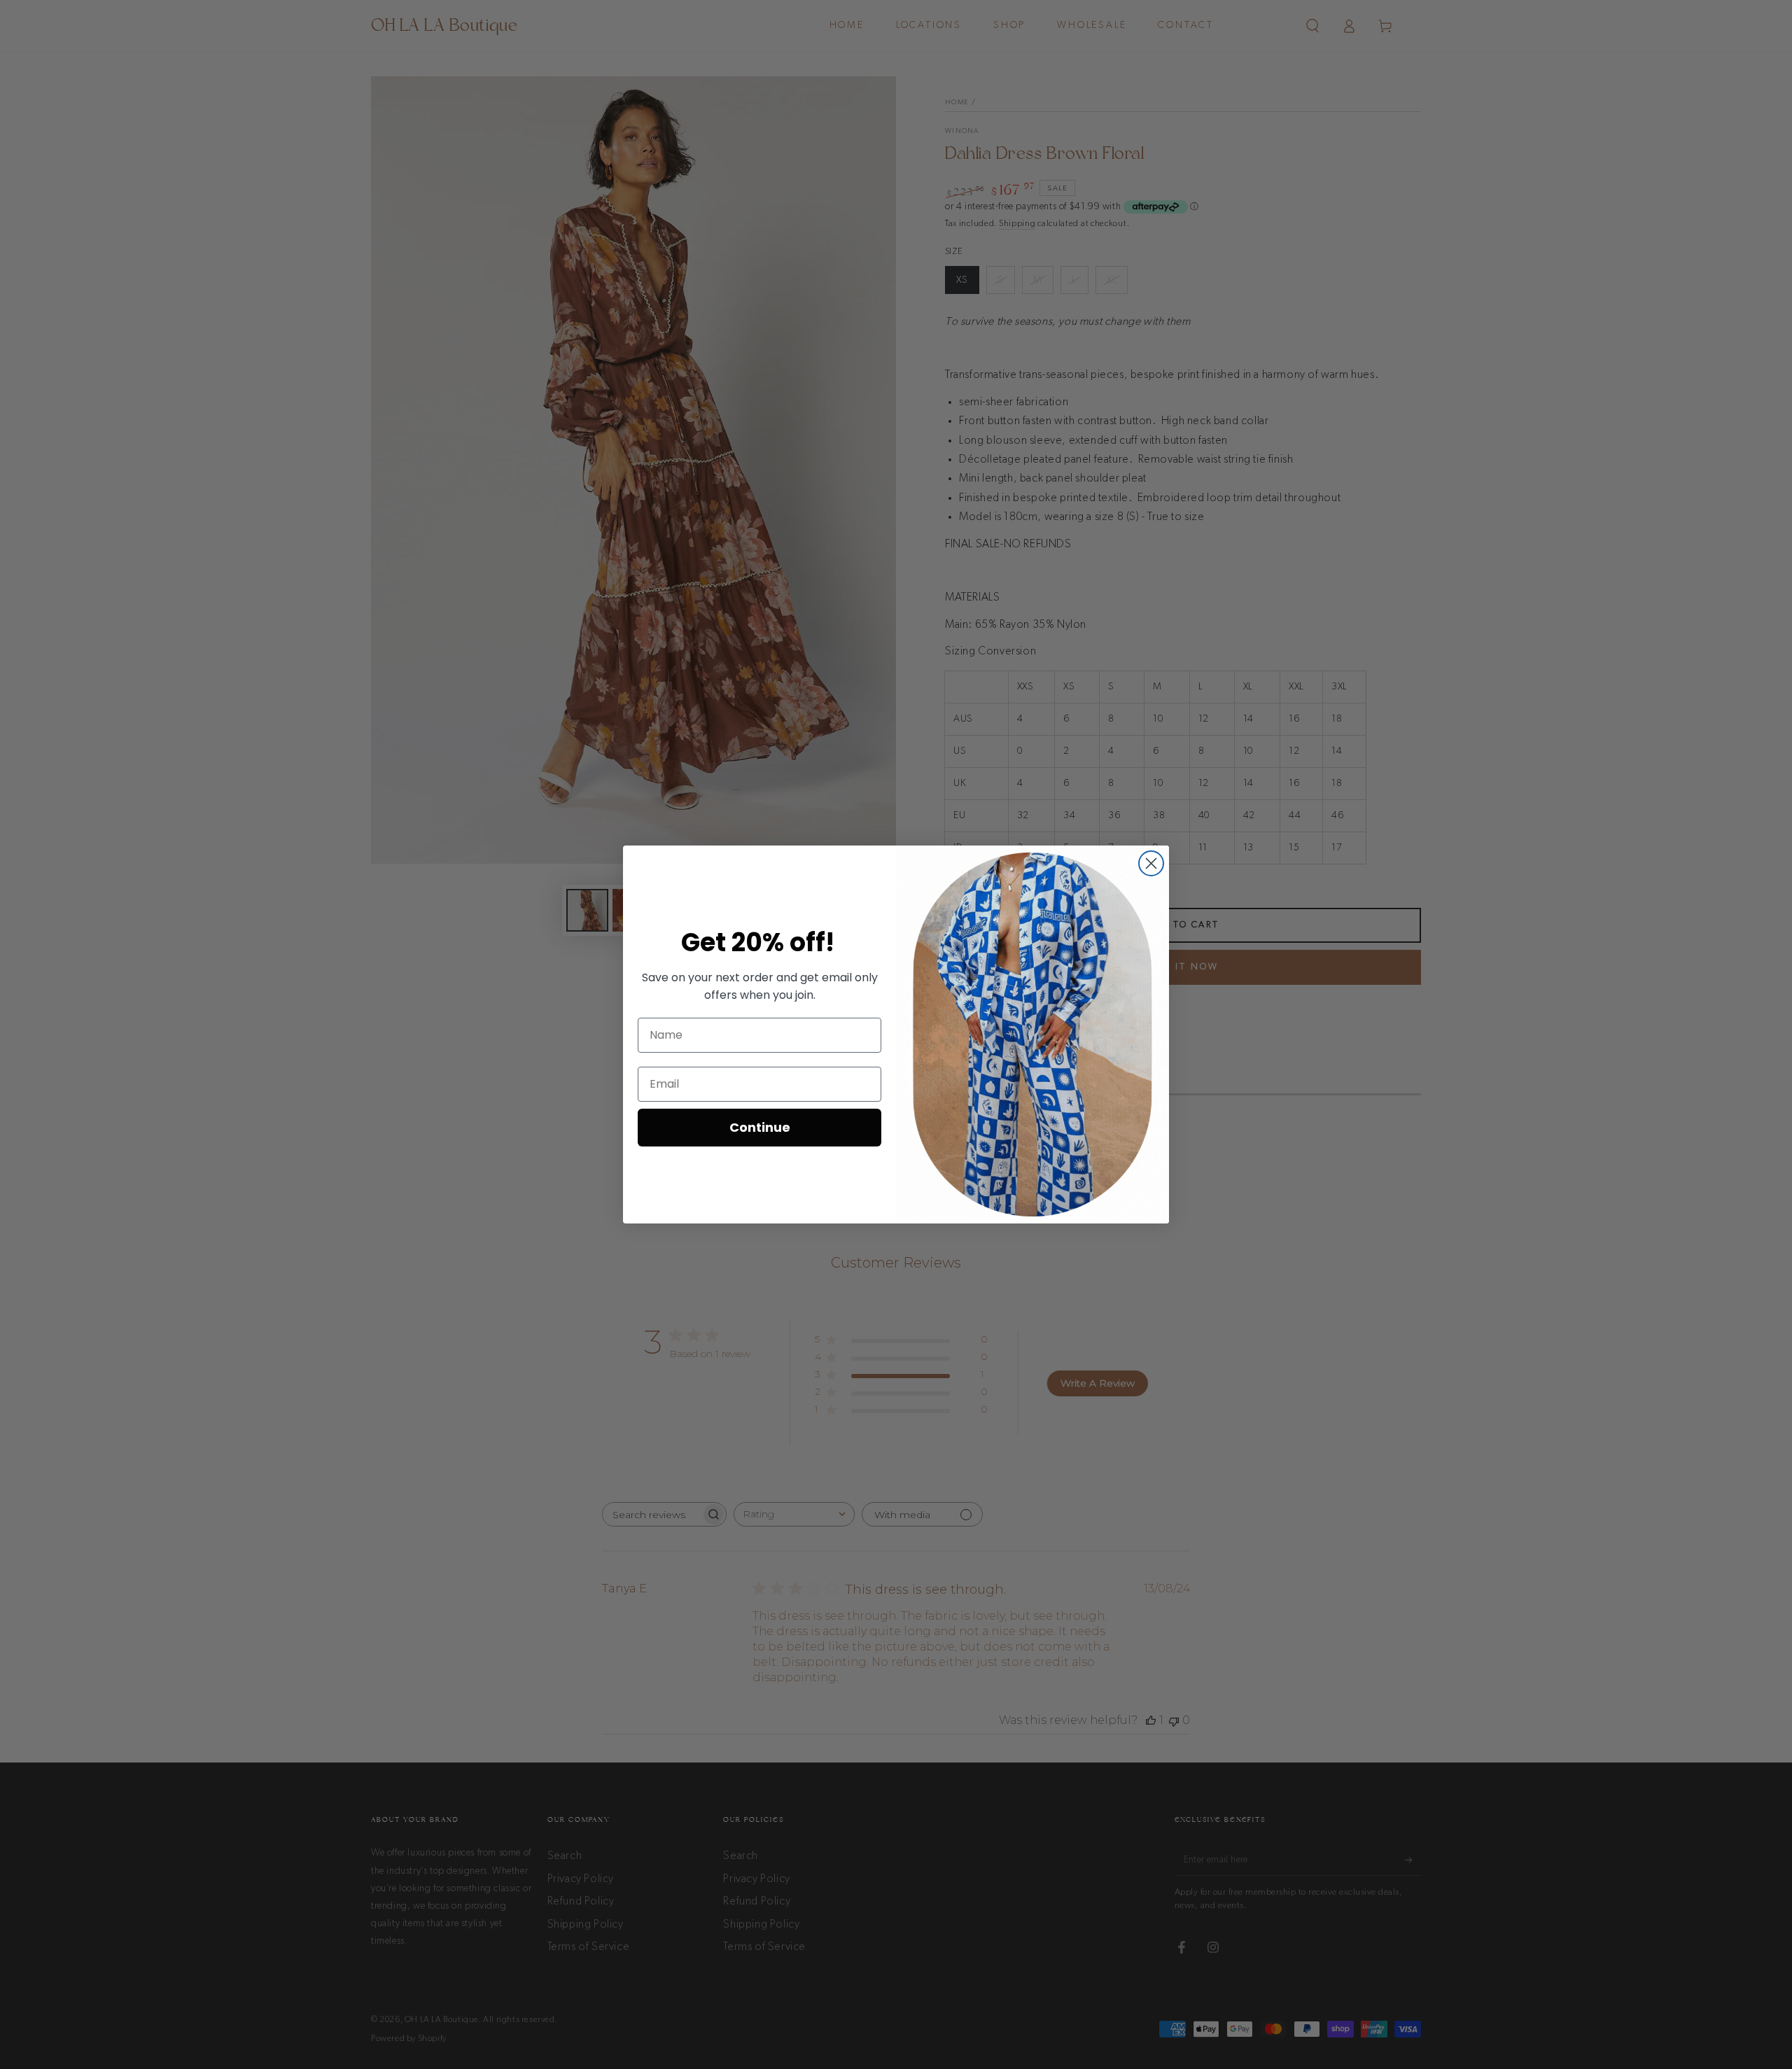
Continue (760, 1127)
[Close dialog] (1151, 863)
